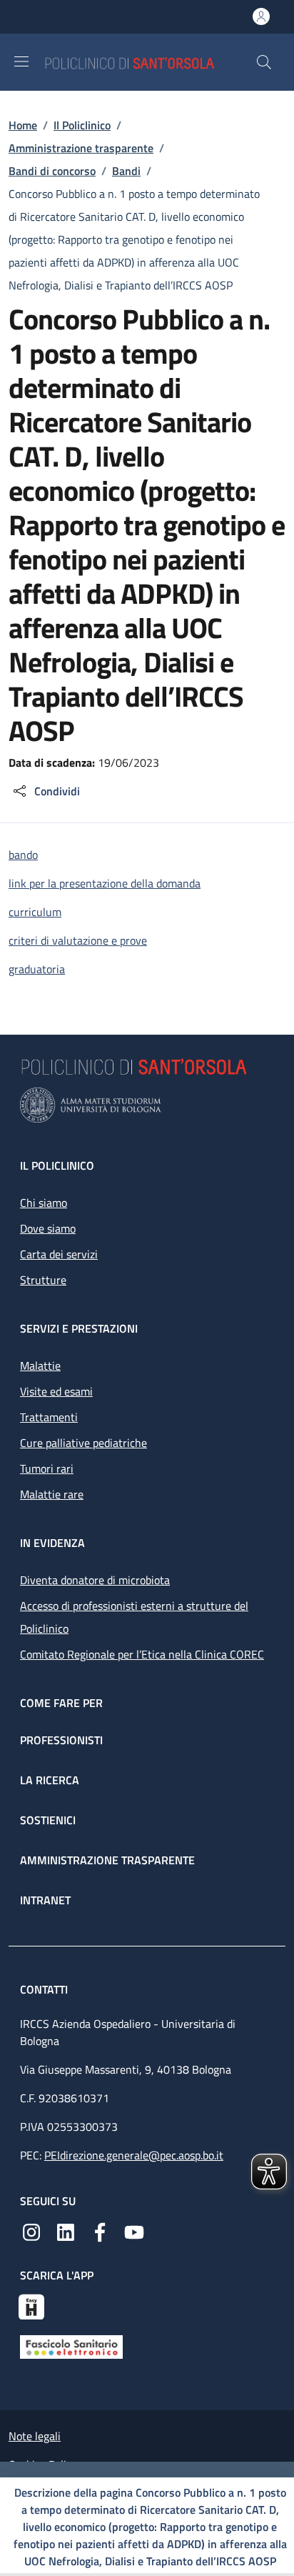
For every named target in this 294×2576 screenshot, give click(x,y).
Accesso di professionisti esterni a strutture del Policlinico (134, 1617)
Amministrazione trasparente (81, 148)
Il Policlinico (82, 125)
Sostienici (48, 1820)
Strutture (43, 1280)
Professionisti (61, 1740)
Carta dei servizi (59, 1254)
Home (23, 125)
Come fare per (61, 1703)
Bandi (126, 171)
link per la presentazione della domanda (105, 883)
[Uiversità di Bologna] (147, 1105)
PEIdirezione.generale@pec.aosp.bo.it (134, 2155)
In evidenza (52, 1543)
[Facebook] (100, 2231)
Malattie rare (52, 1494)
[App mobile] (31, 2305)
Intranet (45, 1900)
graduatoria (37, 969)
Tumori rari (47, 1468)
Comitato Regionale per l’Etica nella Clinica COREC (142, 1654)
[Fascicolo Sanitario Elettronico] (71, 2346)
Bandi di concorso (52, 171)
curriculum (35, 912)
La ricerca (50, 1780)
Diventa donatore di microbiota (95, 1580)
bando (23, 855)
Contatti (45, 1989)
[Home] (150, 62)
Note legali (35, 2436)
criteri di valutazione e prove (78, 940)
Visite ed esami (56, 1391)
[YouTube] (134, 2231)
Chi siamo (44, 1203)
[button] (264, 62)
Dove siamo (48, 1228)
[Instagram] (31, 2231)
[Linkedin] (66, 2231)
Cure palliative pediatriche (83, 1443)
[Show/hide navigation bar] (21, 61)
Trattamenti (49, 1417)
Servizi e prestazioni (79, 1328)
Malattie (40, 1366)
